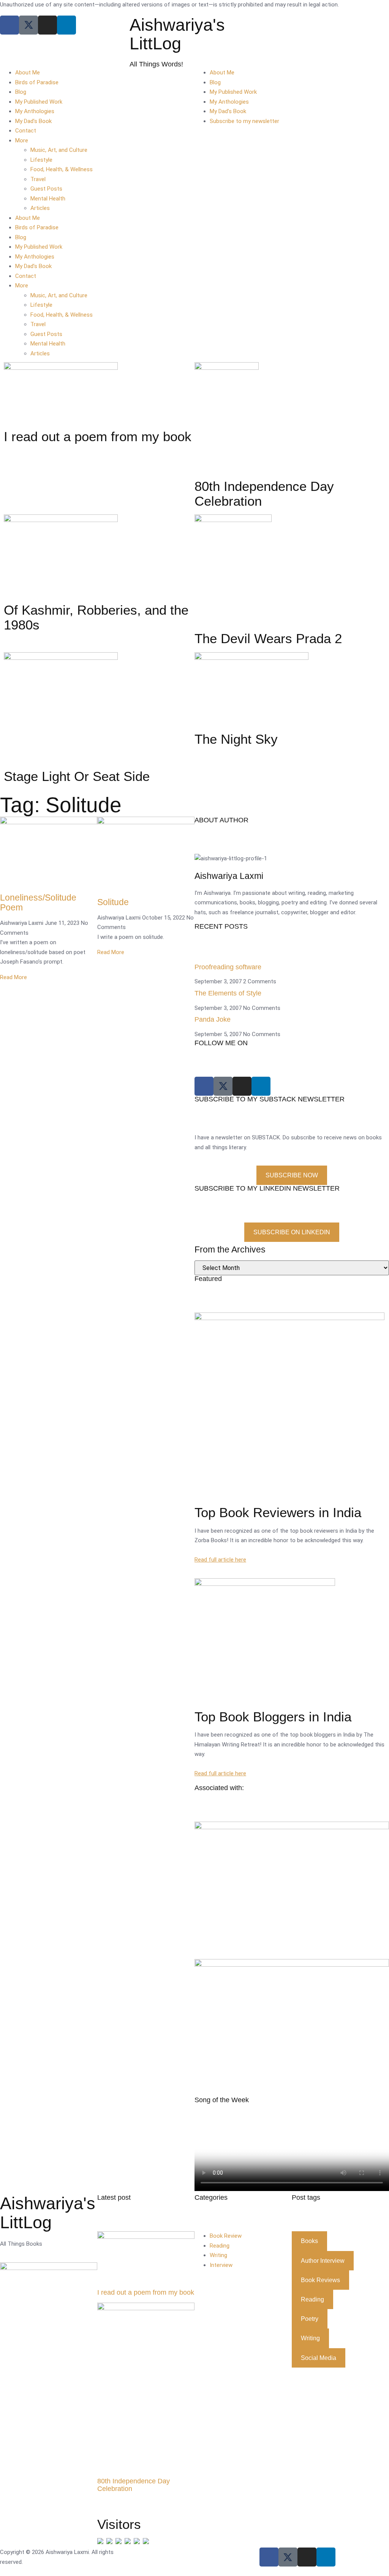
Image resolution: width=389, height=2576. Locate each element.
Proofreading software (228, 967)
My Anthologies (35, 111)
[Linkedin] (66, 25)
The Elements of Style (228, 993)
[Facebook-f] (269, 2557)
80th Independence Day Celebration (134, 2485)
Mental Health (48, 199)
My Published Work (39, 102)
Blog (21, 92)
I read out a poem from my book (146, 2292)
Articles (40, 208)
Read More (13, 977)
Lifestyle (41, 160)
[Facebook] (9, 25)
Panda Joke (213, 1019)
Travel (38, 179)
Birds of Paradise (37, 82)
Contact (26, 131)
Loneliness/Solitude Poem (38, 902)
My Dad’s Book (33, 121)
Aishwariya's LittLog (177, 34)
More (22, 140)
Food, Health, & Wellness (62, 169)
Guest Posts (46, 189)
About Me (28, 73)
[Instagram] (47, 25)
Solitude (113, 902)
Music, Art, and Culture (59, 150)
